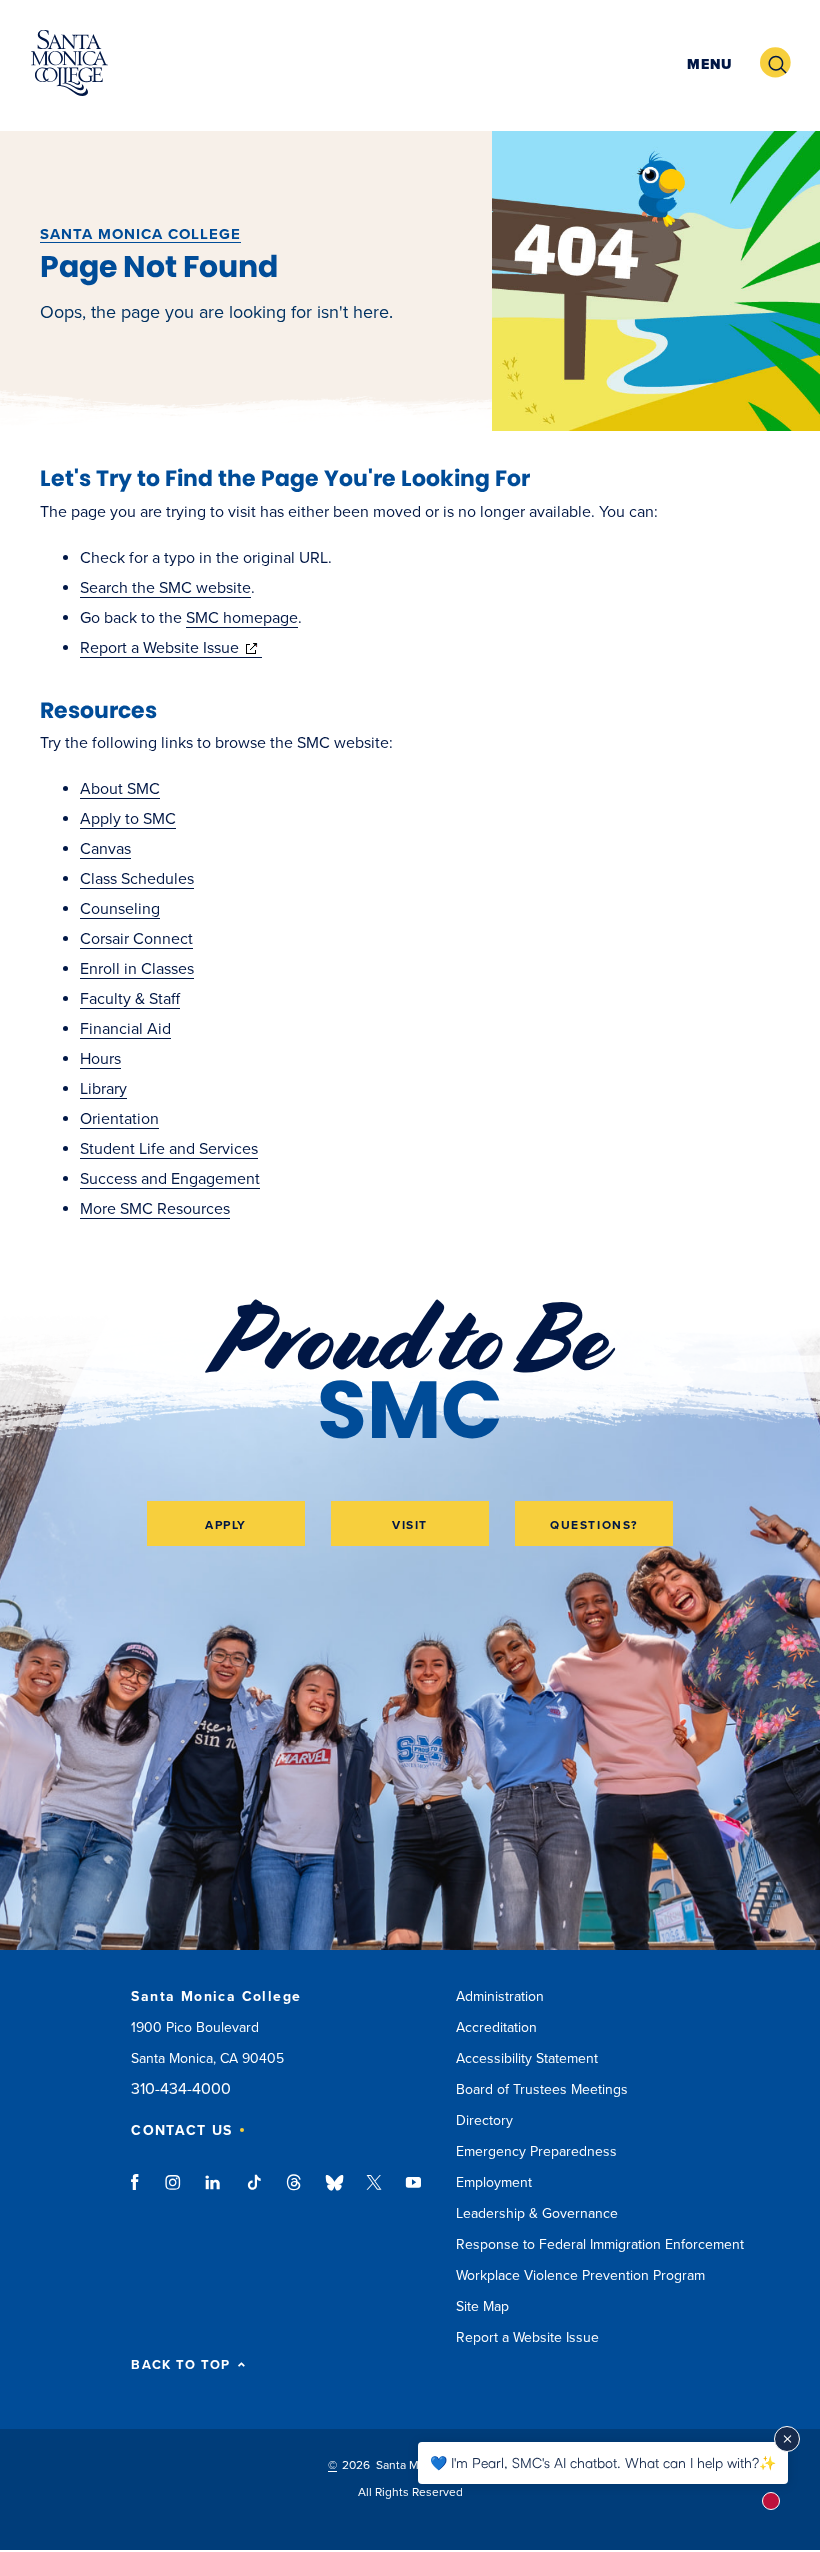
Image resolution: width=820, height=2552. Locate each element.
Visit (410, 1525)
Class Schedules (137, 879)
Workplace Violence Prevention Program (580, 2275)
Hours (100, 1059)
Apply (226, 1525)
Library (103, 1089)
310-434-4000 (181, 2089)
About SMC (120, 789)
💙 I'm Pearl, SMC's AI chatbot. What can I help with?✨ (603, 2462)
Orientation (119, 1119)
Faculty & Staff (130, 999)
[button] (707, 63)
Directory (484, 2120)
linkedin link (213, 2192)
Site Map (482, 2306)
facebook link (140, 2192)
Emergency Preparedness (536, 2151)
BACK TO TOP (180, 2365)
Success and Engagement (170, 1179)
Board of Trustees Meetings (542, 2089)
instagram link (174, 2192)
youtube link (413, 2192)
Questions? (594, 1525)
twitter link (374, 2192)
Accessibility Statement (527, 2058)
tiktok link (254, 2192)
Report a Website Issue (171, 648)
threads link (295, 2192)
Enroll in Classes (137, 969)
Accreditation (496, 2027)
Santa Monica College (140, 234)
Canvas (105, 849)
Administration (500, 1996)
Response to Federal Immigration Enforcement (600, 2244)
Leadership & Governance (537, 2213)
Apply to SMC (128, 819)
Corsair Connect (136, 939)
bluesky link (334, 2192)
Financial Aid (125, 1029)
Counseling (120, 909)
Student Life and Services (169, 1149)
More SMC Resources (155, 1209)
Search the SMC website (165, 588)
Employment (494, 2182)
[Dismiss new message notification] (787, 2439)
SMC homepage (242, 618)
